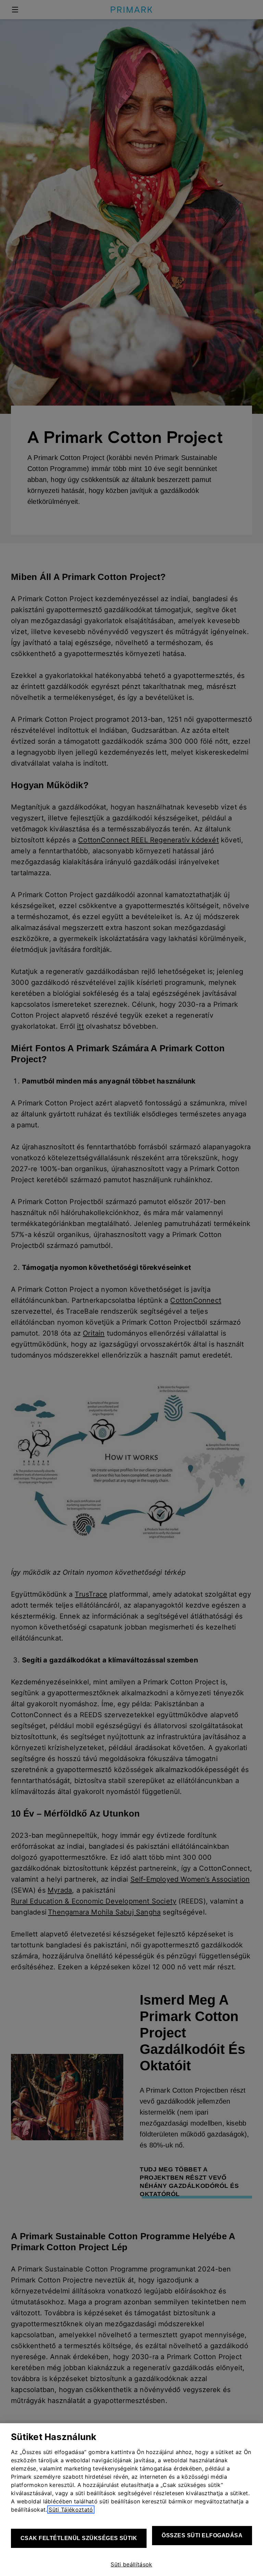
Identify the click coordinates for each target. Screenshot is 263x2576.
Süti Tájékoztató (71, 2510)
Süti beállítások (131, 2564)
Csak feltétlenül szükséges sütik (79, 2538)
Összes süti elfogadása (202, 2535)
